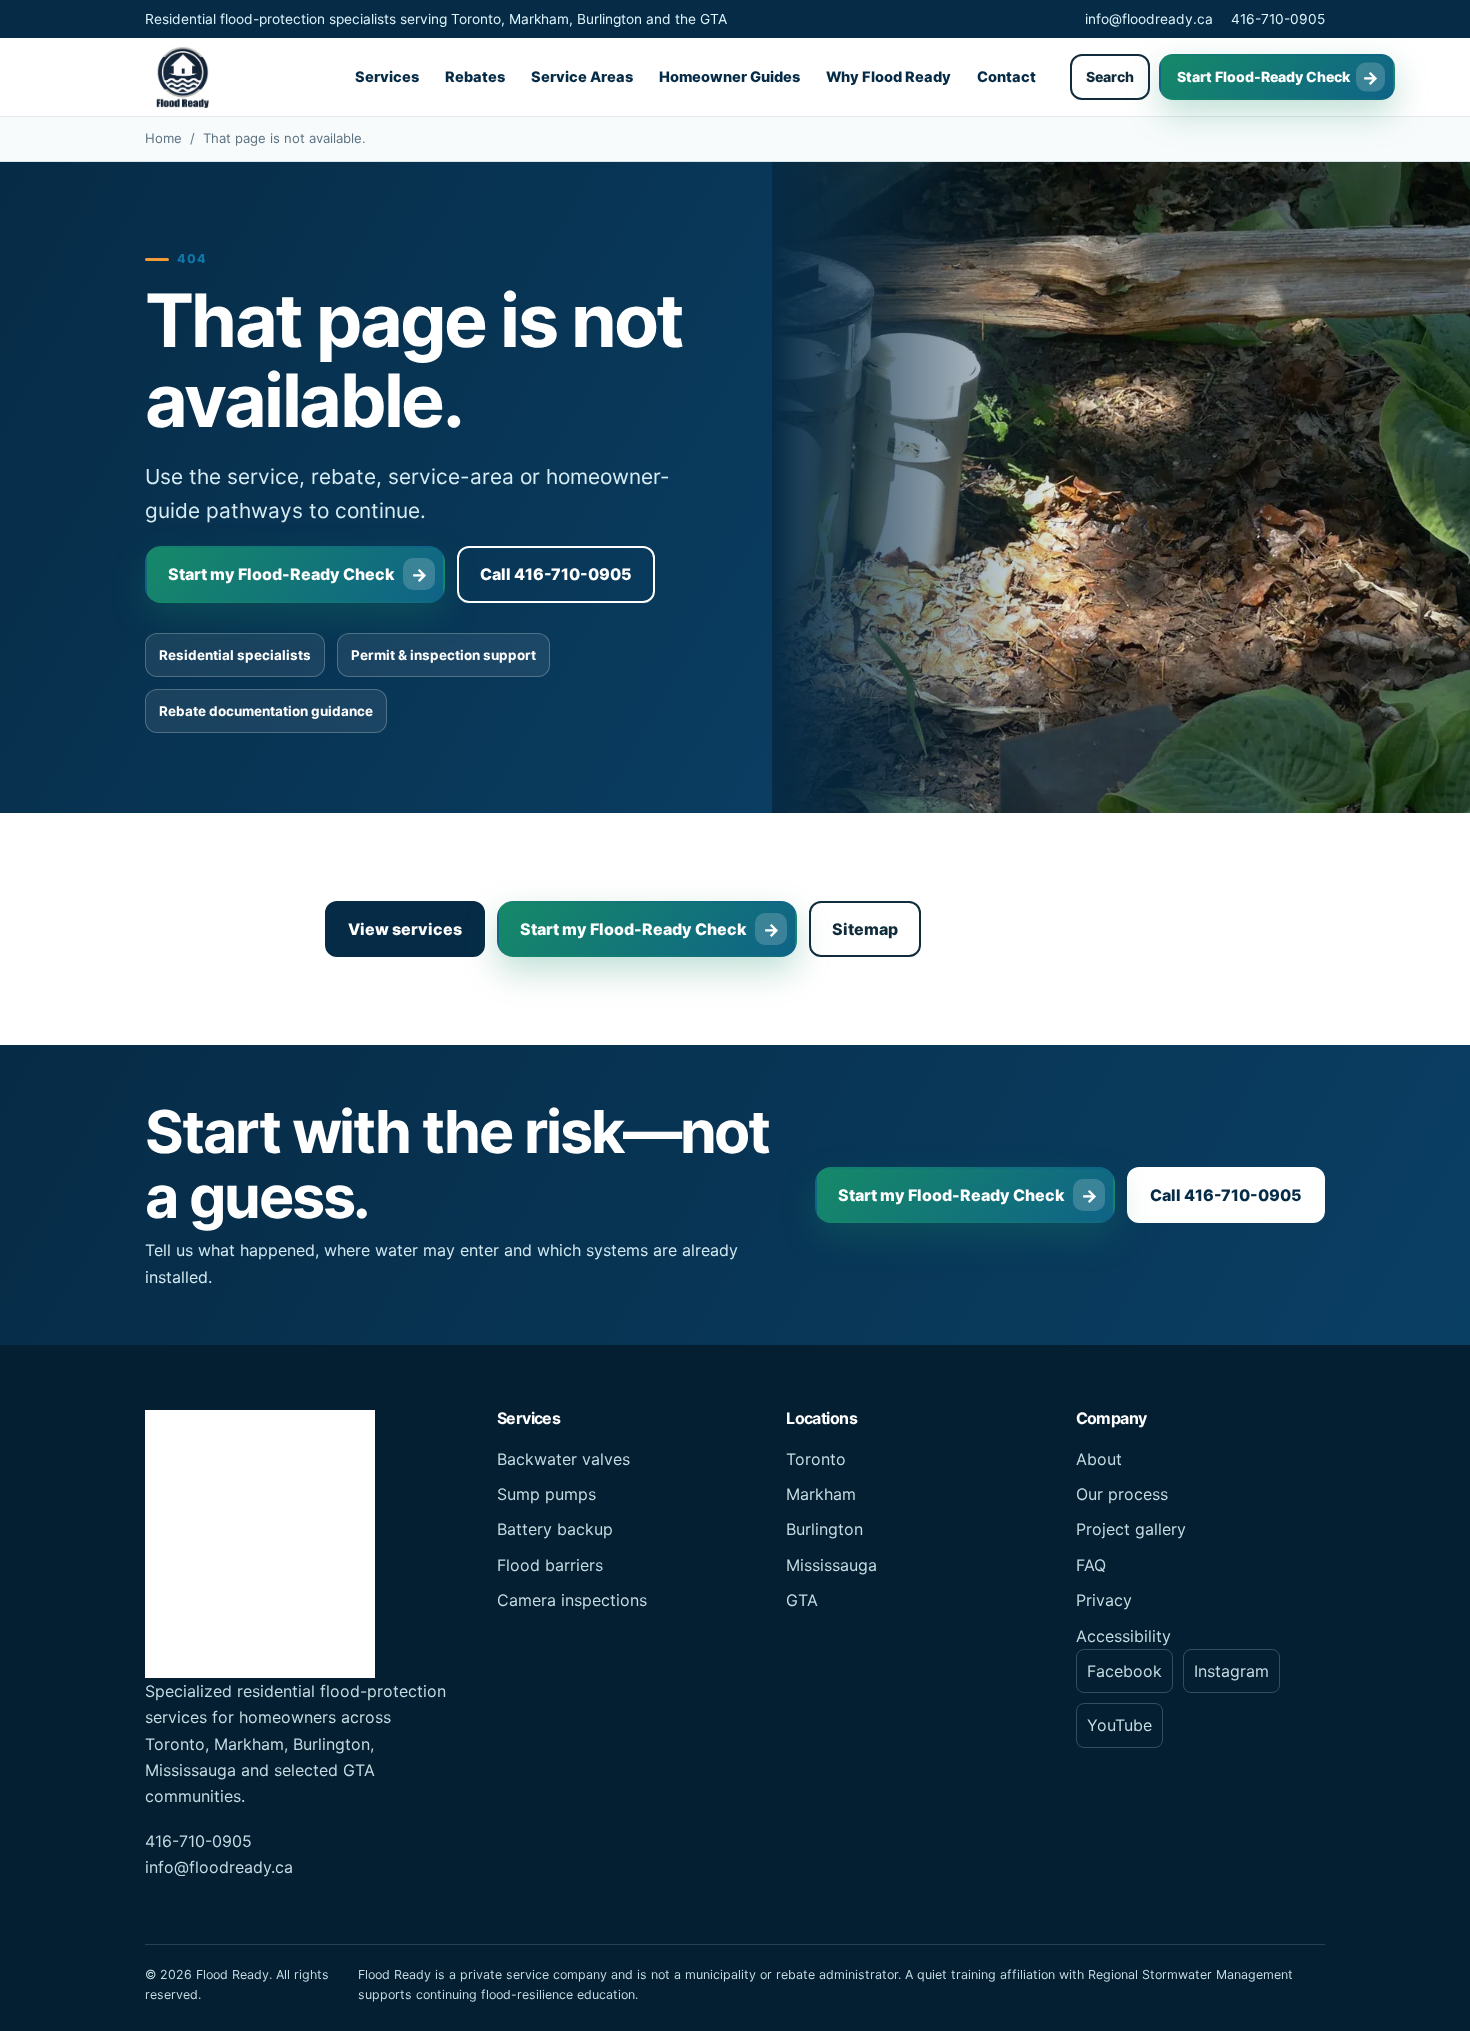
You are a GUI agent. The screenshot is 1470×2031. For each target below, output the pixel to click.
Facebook (1124, 1671)
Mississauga (831, 1565)
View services (405, 929)
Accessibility (1123, 1636)
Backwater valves (563, 1459)
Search (1110, 76)
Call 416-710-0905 (556, 574)
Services (387, 77)
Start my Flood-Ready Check (281, 574)
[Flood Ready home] (182, 77)
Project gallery (1131, 1529)
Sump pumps (546, 1494)
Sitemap (865, 929)
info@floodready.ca (1149, 19)
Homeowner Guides (729, 77)
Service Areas (582, 77)
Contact (1006, 77)
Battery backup (555, 1529)
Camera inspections (572, 1600)
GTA (802, 1600)
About (1099, 1459)
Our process (1122, 1494)
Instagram (1231, 1671)
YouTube (1119, 1725)
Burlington (824, 1529)
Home (163, 138)
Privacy (1104, 1600)
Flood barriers (550, 1565)
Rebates (475, 77)
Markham (821, 1494)
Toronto (816, 1459)
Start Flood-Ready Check (1263, 76)
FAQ (1091, 1565)
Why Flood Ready (888, 77)
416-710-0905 (1278, 19)
